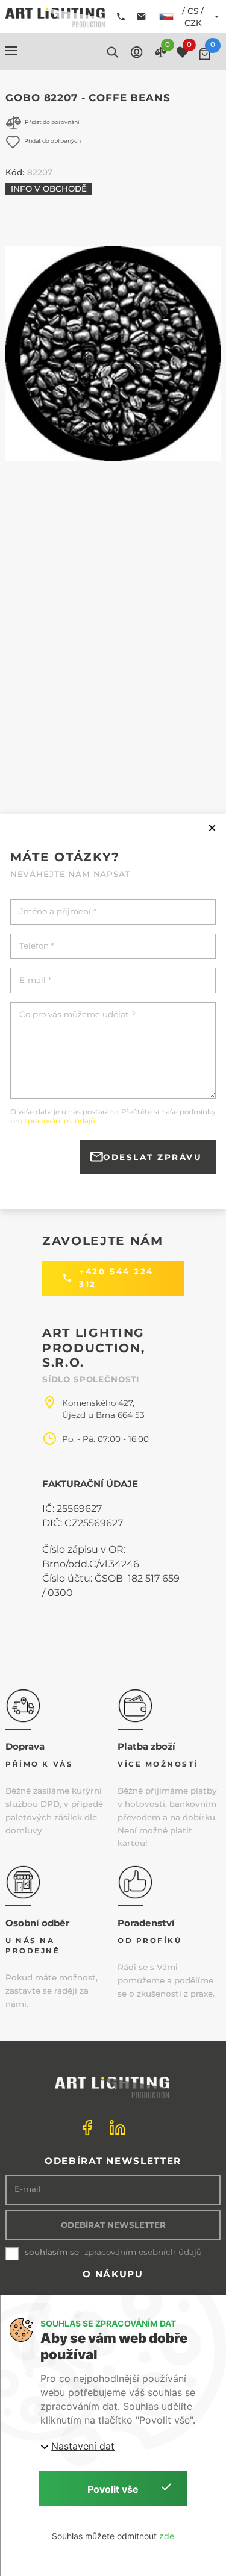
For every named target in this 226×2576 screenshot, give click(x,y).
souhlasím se (52, 2252)
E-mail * (35, 980)
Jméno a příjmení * (58, 912)
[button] (11, 51)
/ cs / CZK (193, 17)
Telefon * (37, 946)
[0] (205, 54)
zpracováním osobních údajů (143, 2252)
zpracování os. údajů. (60, 1121)
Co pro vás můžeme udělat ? (77, 1015)
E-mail (28, 2189)
